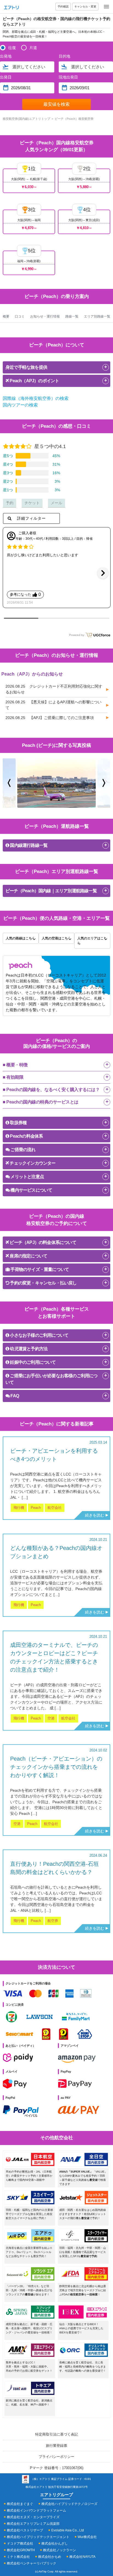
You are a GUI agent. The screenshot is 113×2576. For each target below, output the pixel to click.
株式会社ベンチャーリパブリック (32, 2563)
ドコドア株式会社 (20, 2544)
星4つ (8, 464)
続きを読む (95, 1515)
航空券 (53, 1921)
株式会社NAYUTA (82, 2557)
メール (56, 503)
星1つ (8, 490)
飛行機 (19, 1508)
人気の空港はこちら (56, 938)
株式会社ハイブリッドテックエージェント (38, 2537)
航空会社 (55, 1508)
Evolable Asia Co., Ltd (68, 2530)
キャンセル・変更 (85, 6)
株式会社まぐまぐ (20, 2504)
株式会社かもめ (50, 2557)
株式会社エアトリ (36, 2487)
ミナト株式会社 (18, 2557)
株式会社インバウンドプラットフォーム (36, 2510)
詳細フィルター (31, 518)
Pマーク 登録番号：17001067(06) (57, 2468)
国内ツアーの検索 (20, 405)
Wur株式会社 (87, 2537)
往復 (12, 48)
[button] (103, 573)
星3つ (8, 473)
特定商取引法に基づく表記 (56, 2434)
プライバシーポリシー (56, 2457)
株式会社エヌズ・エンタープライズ (33, 2517)
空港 (51, 1718)
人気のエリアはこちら (92, 941)
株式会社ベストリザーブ (25, 2530)
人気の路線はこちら (21, 938)
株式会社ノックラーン (60, 2550)
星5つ (8, 456)
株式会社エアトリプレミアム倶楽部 (33, 2524)
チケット (32, 503)
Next (104, 783)
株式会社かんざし (55, 2544)
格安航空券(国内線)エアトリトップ (26, 119)
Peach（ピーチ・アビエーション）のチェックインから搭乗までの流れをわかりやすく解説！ (56, 1767)
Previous (9, 783)
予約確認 (63, 6)
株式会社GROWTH (21, 2550)
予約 (10, 503)
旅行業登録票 (56, 2446)
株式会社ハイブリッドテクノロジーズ (69, 2504)
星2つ (8, 481)
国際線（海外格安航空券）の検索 (36, 398)
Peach (36, 1508)
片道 (33, 48)
